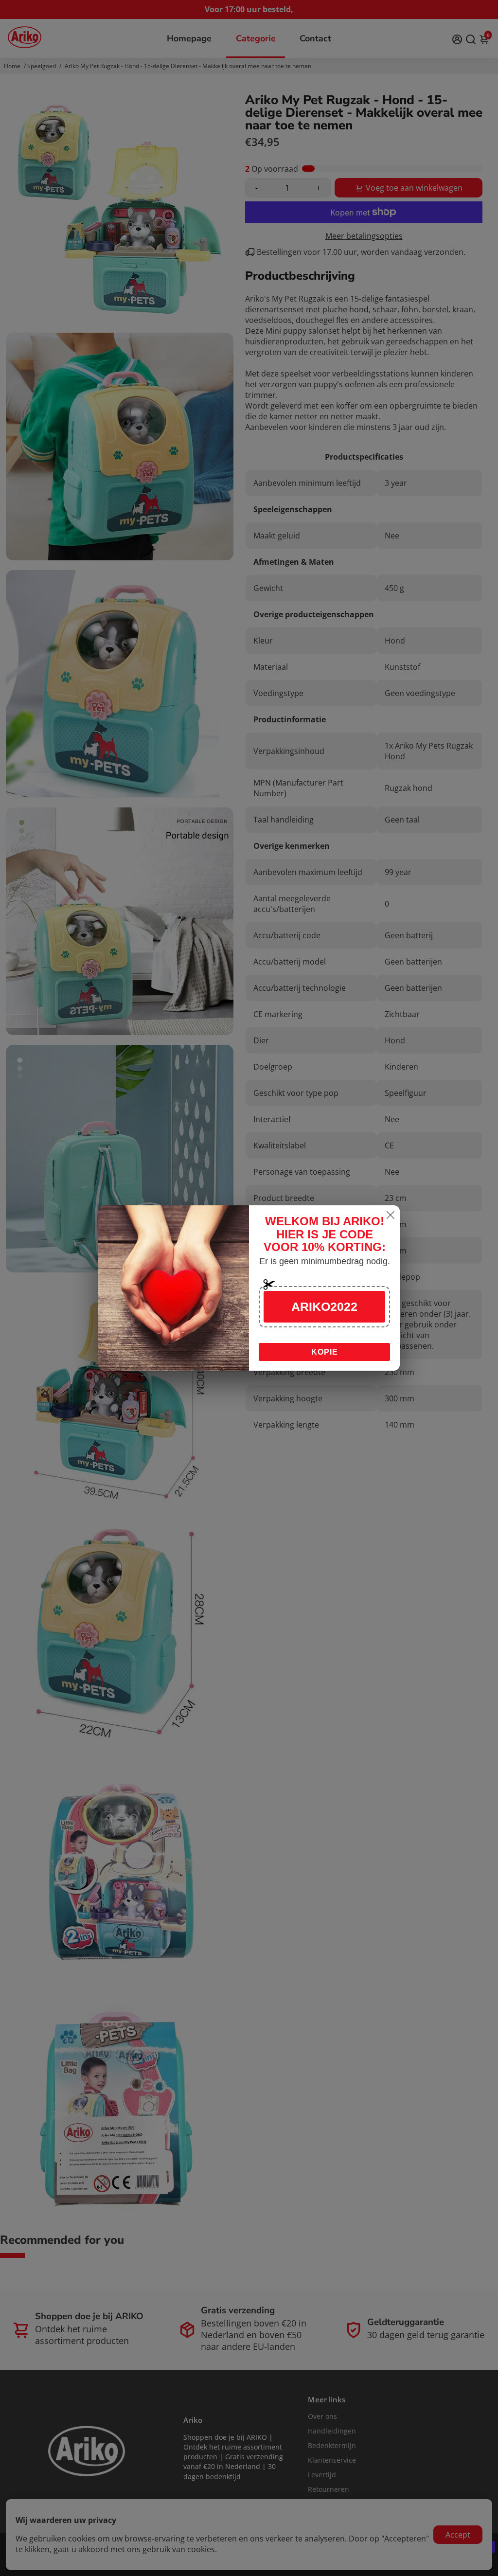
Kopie (325, 1352)
